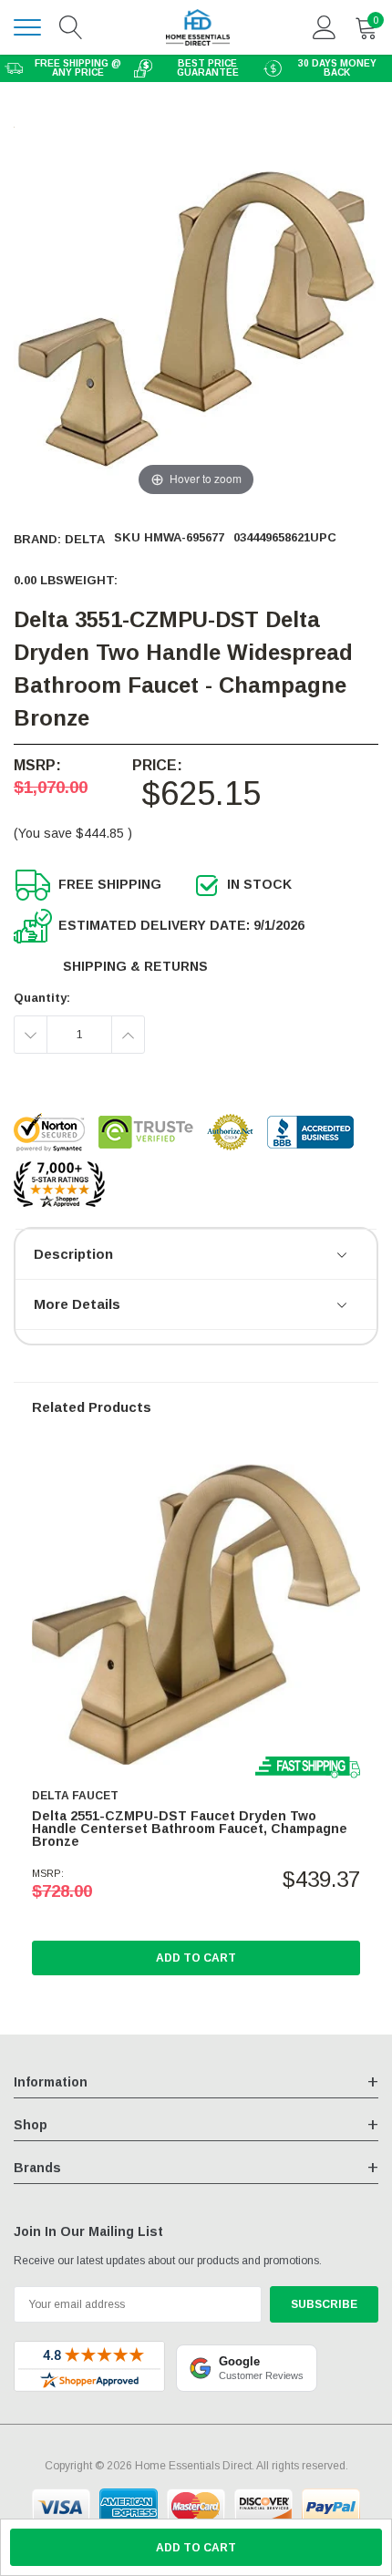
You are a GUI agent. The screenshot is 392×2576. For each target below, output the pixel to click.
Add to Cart (196, 1958)
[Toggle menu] (27, 27)
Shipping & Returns (135, 966)
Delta (85, 539)
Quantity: (42, 998)
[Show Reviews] (343, 1256)
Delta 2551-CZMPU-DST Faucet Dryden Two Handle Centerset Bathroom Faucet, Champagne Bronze (190, 1829)
